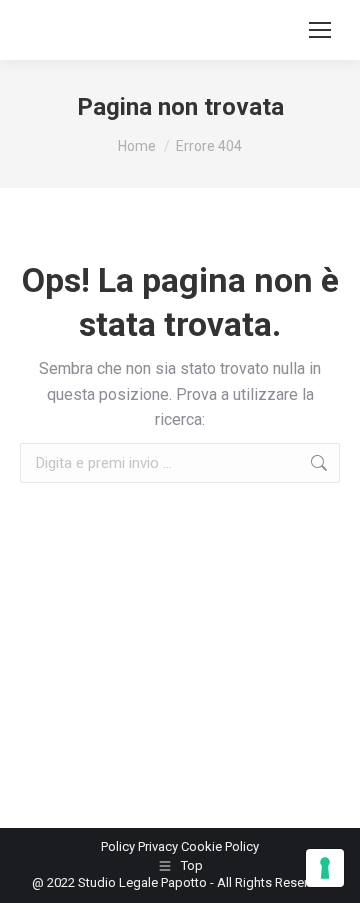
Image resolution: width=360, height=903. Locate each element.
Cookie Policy (220, 846)
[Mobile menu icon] (320, 30)
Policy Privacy (141, 846)
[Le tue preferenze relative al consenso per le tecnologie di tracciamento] (325, 868)
